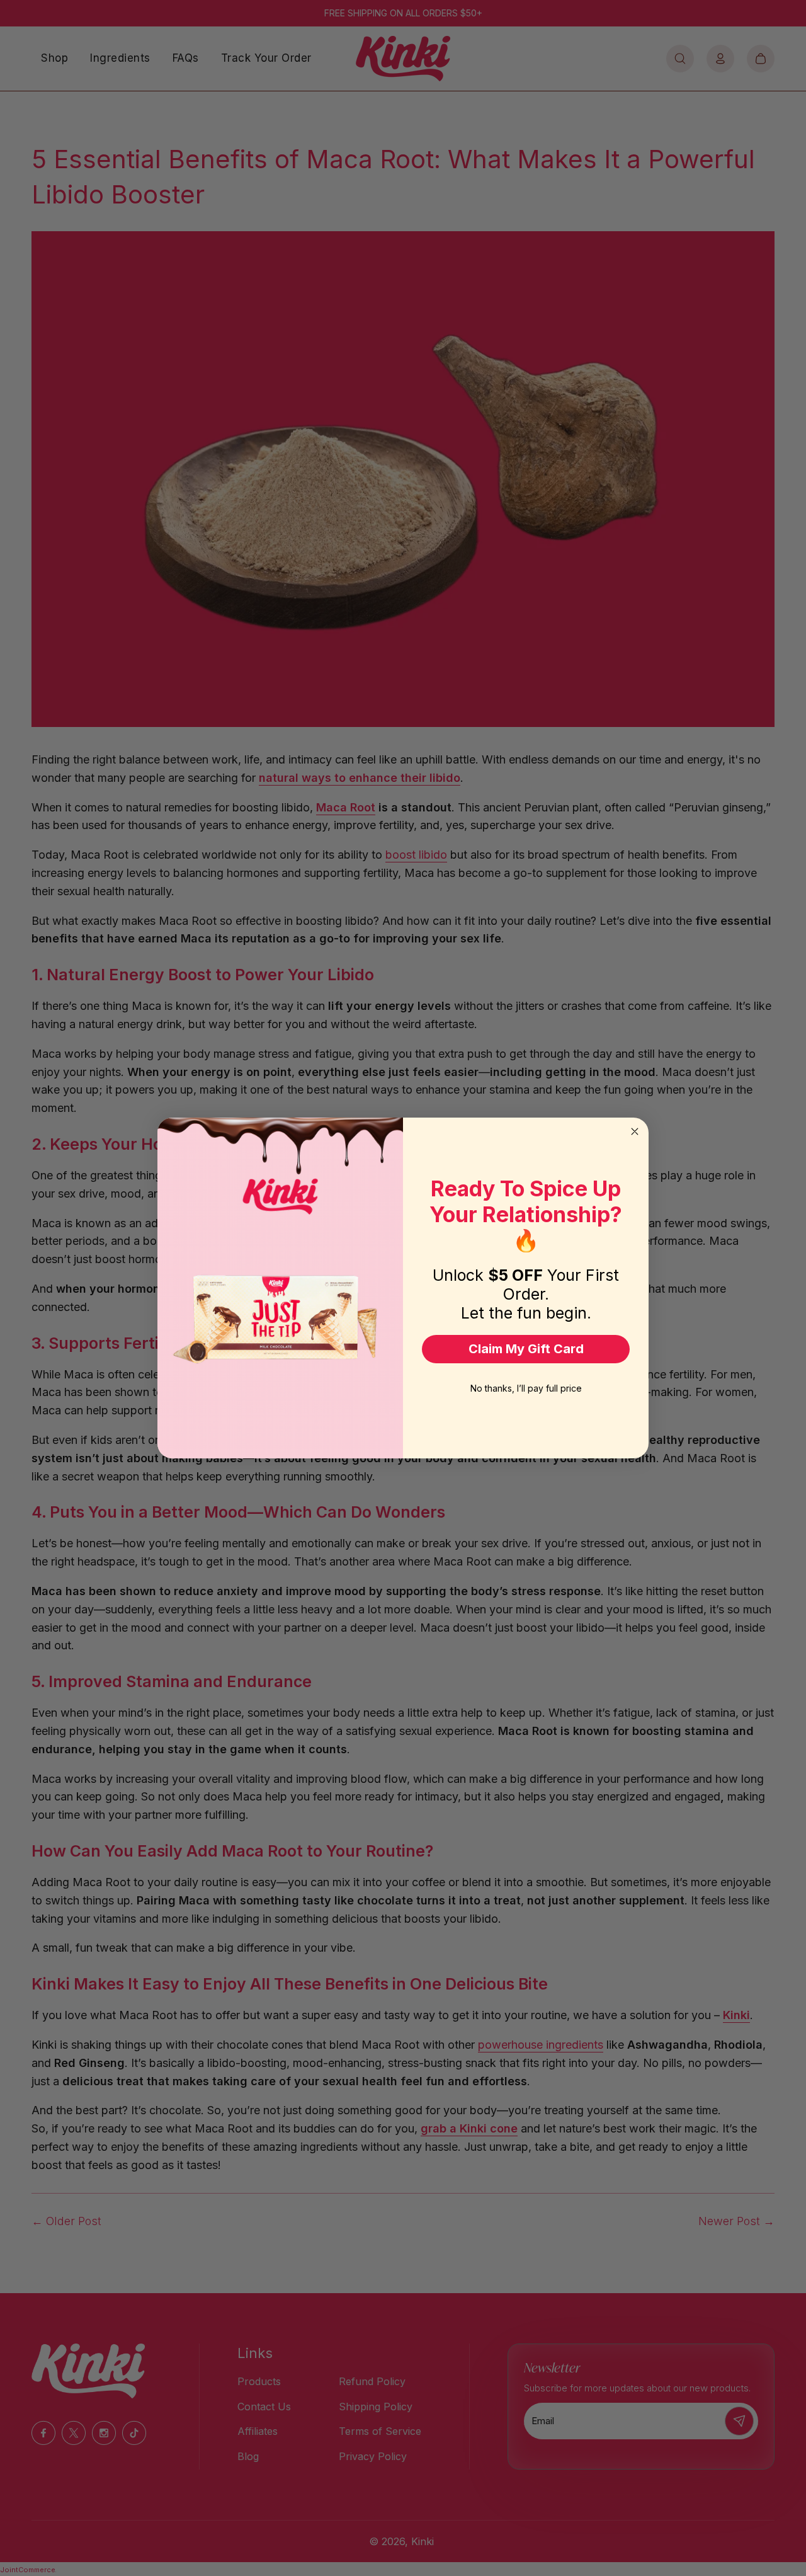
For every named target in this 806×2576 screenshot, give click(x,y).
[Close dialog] (635, 1131)
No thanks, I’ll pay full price (526, 1388)
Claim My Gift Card (526, 1349)
